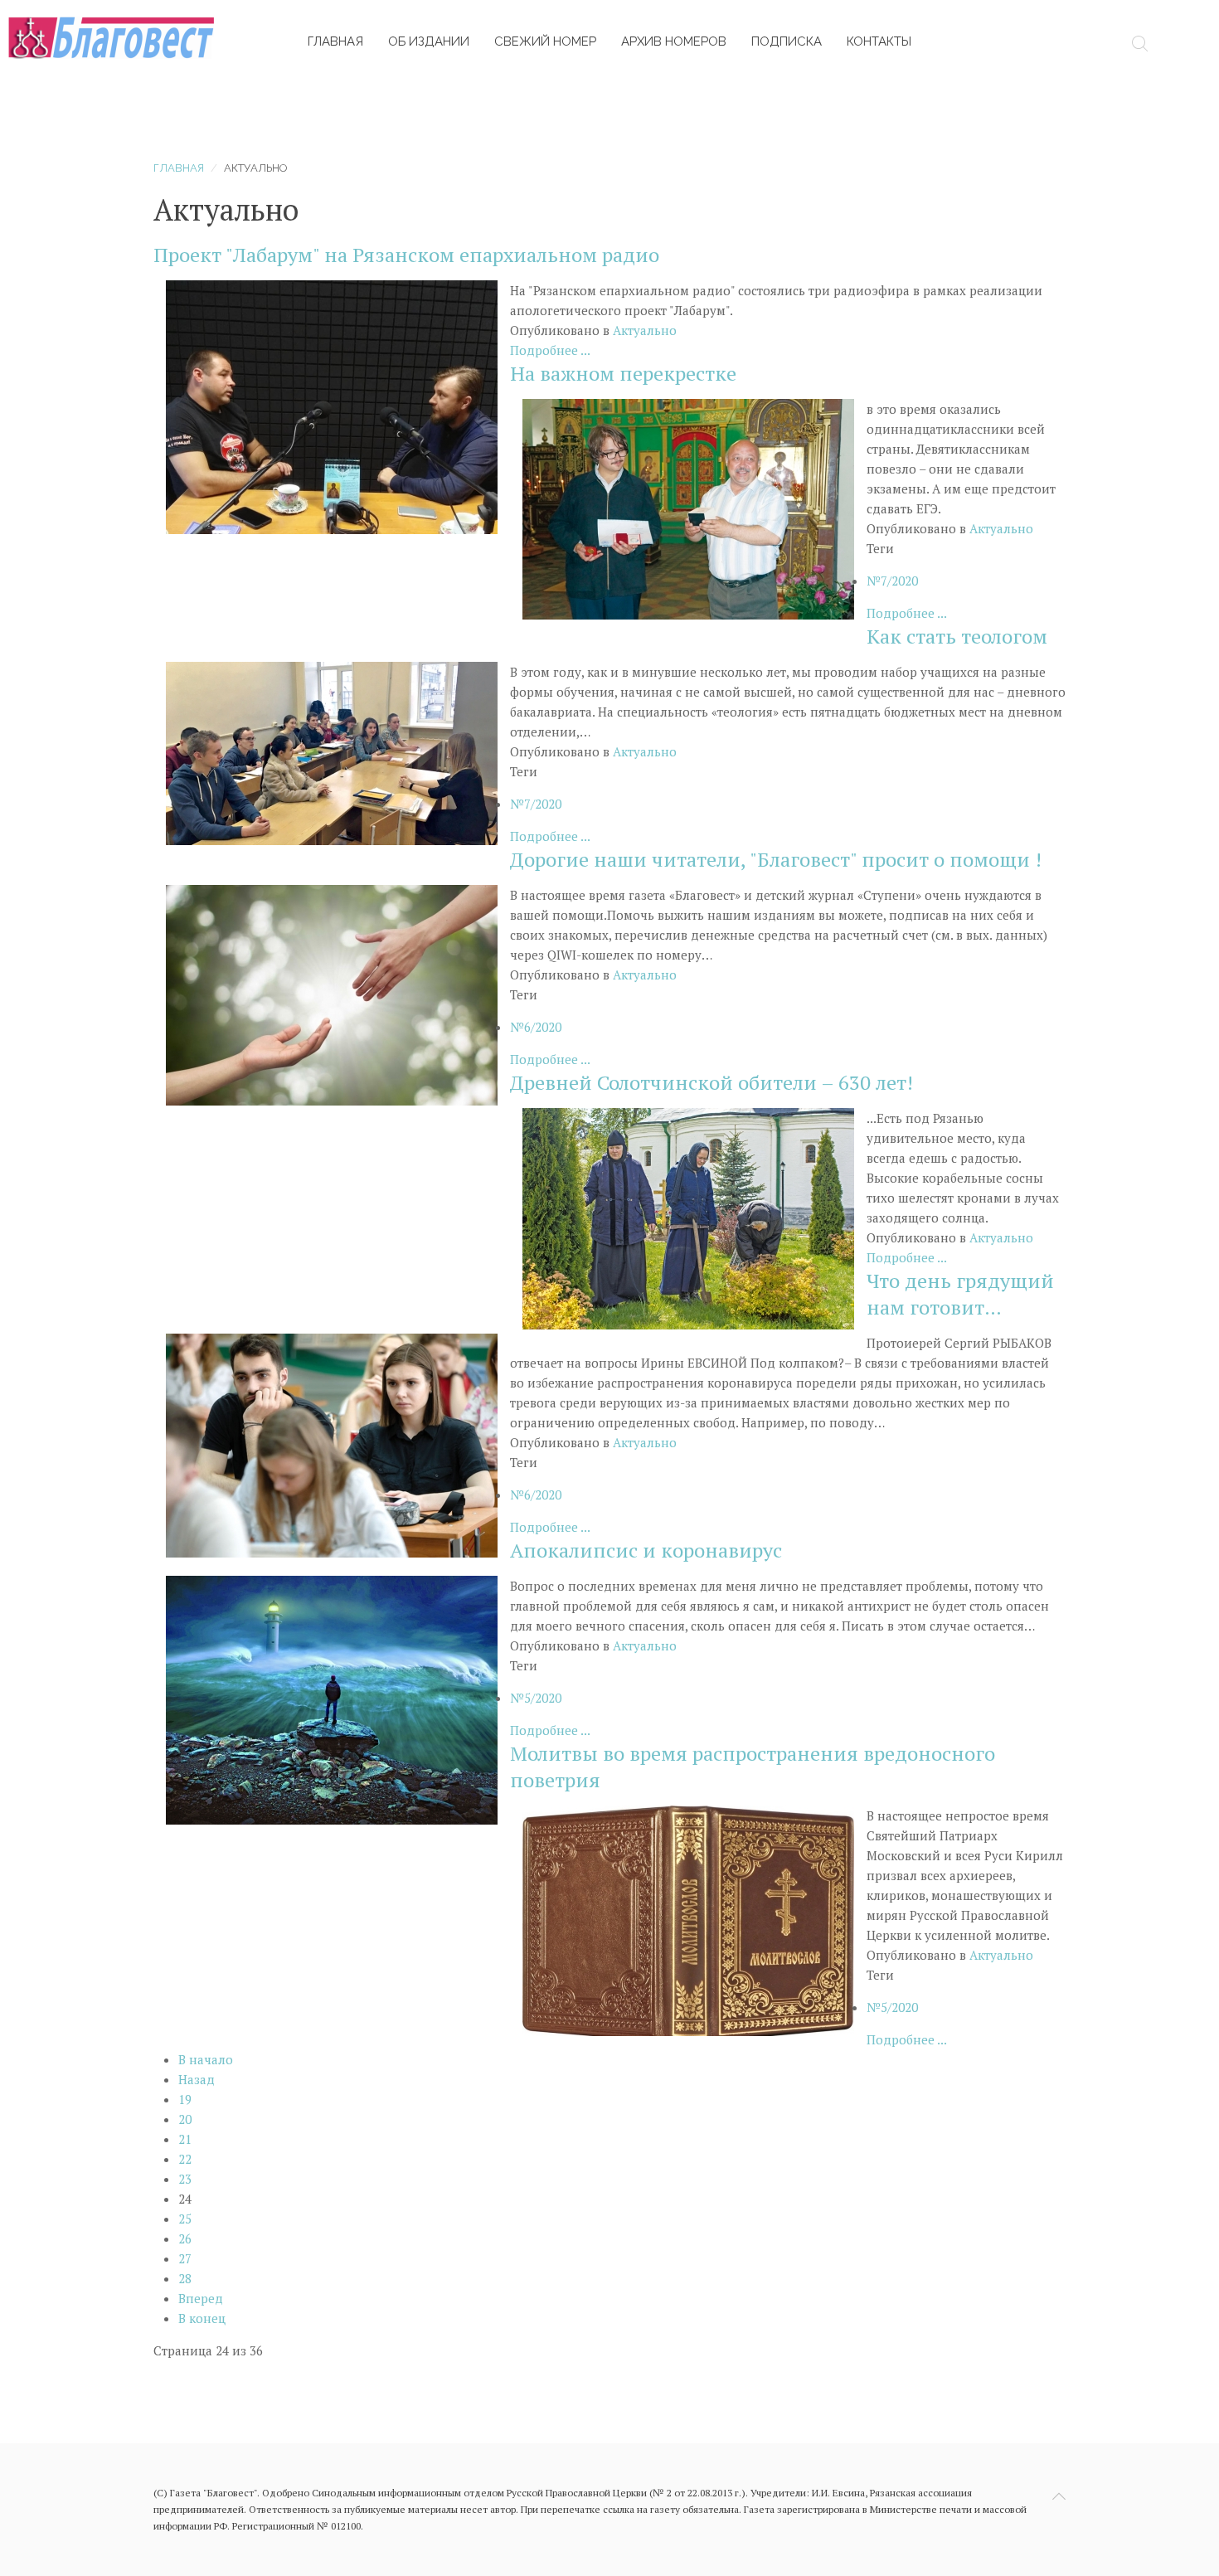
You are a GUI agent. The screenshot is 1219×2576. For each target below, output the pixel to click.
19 (185, 2099)
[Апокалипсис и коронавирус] (332, 1699)
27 (185, 2258)
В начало (206, 2059)
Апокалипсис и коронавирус (646, 1550)
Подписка (787, 41)
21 (185, 2139)
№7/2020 (892, 581)
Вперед (201, 2298)
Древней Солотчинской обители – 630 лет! (711, 1082)
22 (185, 2159)
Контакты (879, 41)
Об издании (429, 41)
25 (185, 2219)
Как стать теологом (957, 636)
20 (185, 2119)
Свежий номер (545, 41)
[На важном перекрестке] (688, 508)
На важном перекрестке (623, 373)
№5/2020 (536, 1698)
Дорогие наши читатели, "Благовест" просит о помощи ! (776, 859)
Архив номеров (674, 41)
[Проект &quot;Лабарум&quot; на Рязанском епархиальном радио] (332, 406)
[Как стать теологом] (332, 751)
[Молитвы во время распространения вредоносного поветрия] (688, 1919)
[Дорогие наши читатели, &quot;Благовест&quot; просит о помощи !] (332, 994)
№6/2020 (536, 1027)
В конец (202, 2318)
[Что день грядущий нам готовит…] (332, 1444)
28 (185, 2278)
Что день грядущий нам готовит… (960, 1294)
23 (185, 2179)
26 (185, 2238)
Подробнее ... (550, 350)
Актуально (645, 330)
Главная (335, 41)
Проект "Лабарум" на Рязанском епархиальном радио (406, 255)
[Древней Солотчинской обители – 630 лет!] (688, 1217)
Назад (197, 2079)
